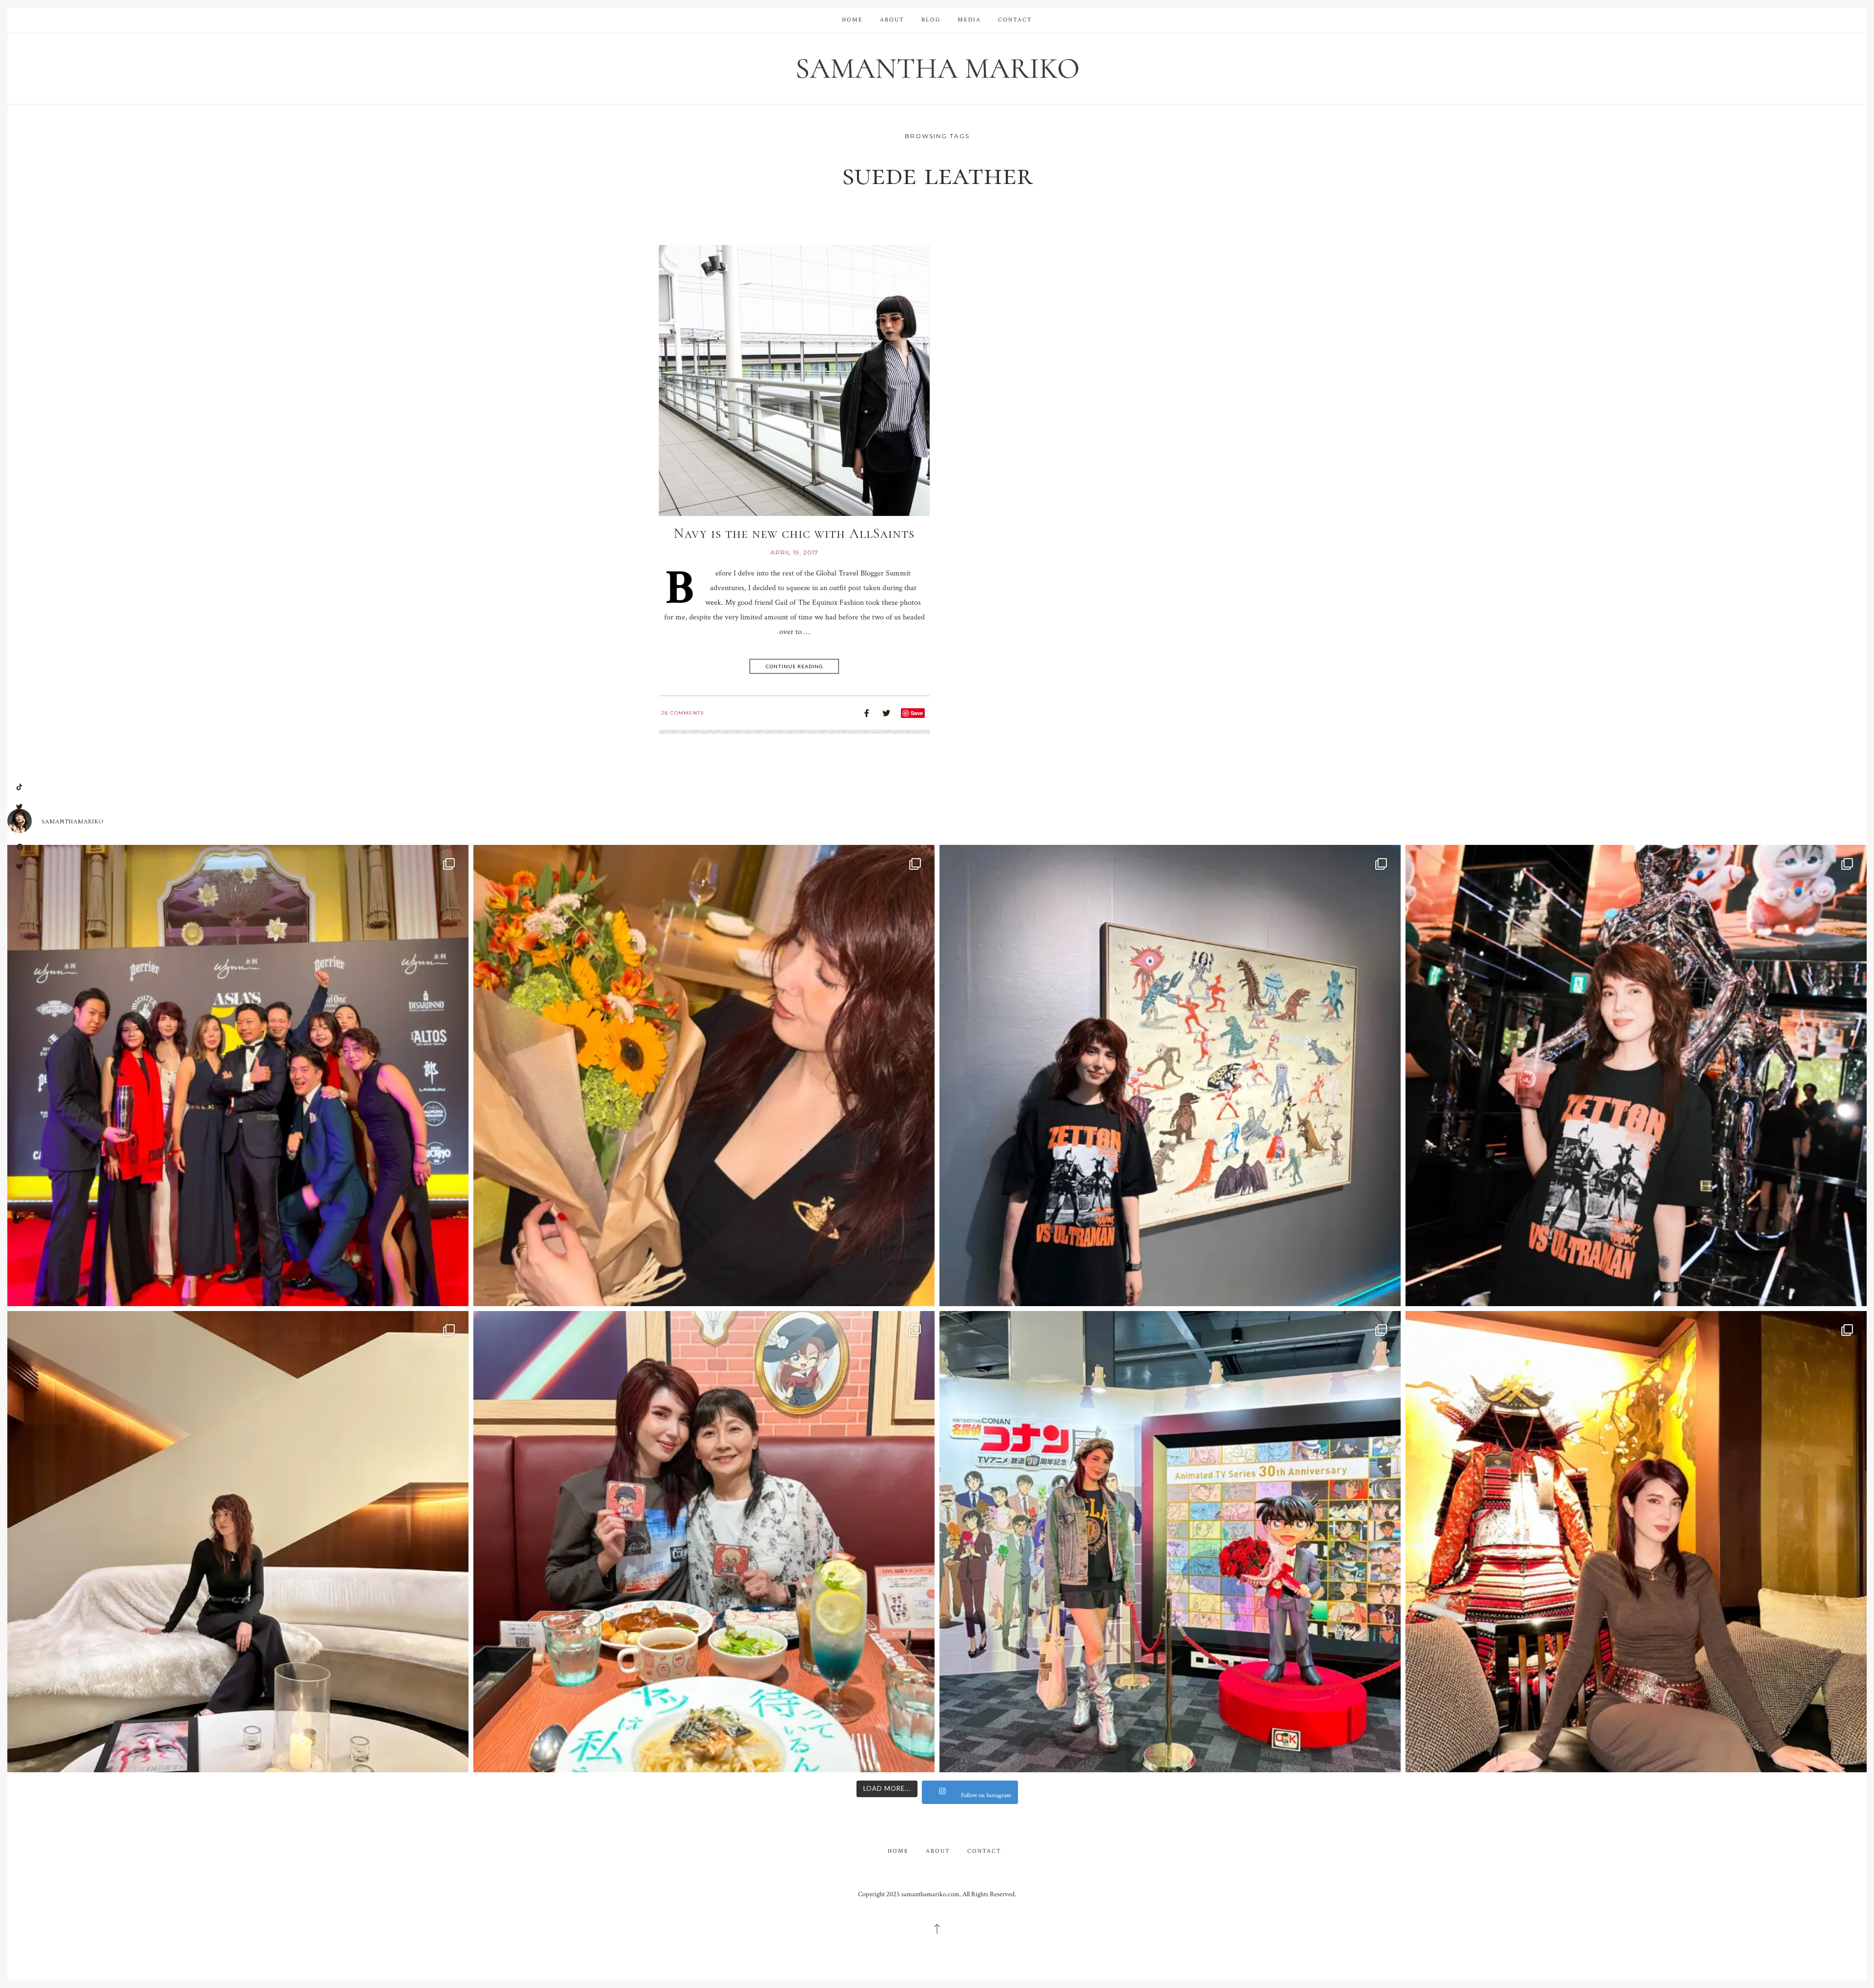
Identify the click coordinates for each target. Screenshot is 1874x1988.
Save (917, 713)
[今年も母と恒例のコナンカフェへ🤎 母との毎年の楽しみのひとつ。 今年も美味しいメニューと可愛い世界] (704, 1542)
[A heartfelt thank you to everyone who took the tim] (704, 1076)
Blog (931, 20)
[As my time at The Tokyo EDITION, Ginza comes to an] (238, 1542)
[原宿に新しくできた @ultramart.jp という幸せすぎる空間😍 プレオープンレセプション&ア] (1636, 1076)
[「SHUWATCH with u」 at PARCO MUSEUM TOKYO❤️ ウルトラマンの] (1170, 1076)
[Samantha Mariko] (937, 68)
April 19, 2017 (794, 552)
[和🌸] (1636, 1542)
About (892, 20)
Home (852, 20)
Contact (1015, 20)
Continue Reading (794, 666)
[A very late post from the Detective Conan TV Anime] (1170, 1542)
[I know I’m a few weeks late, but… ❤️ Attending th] (238, 1076)
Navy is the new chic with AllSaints (794, 533)
